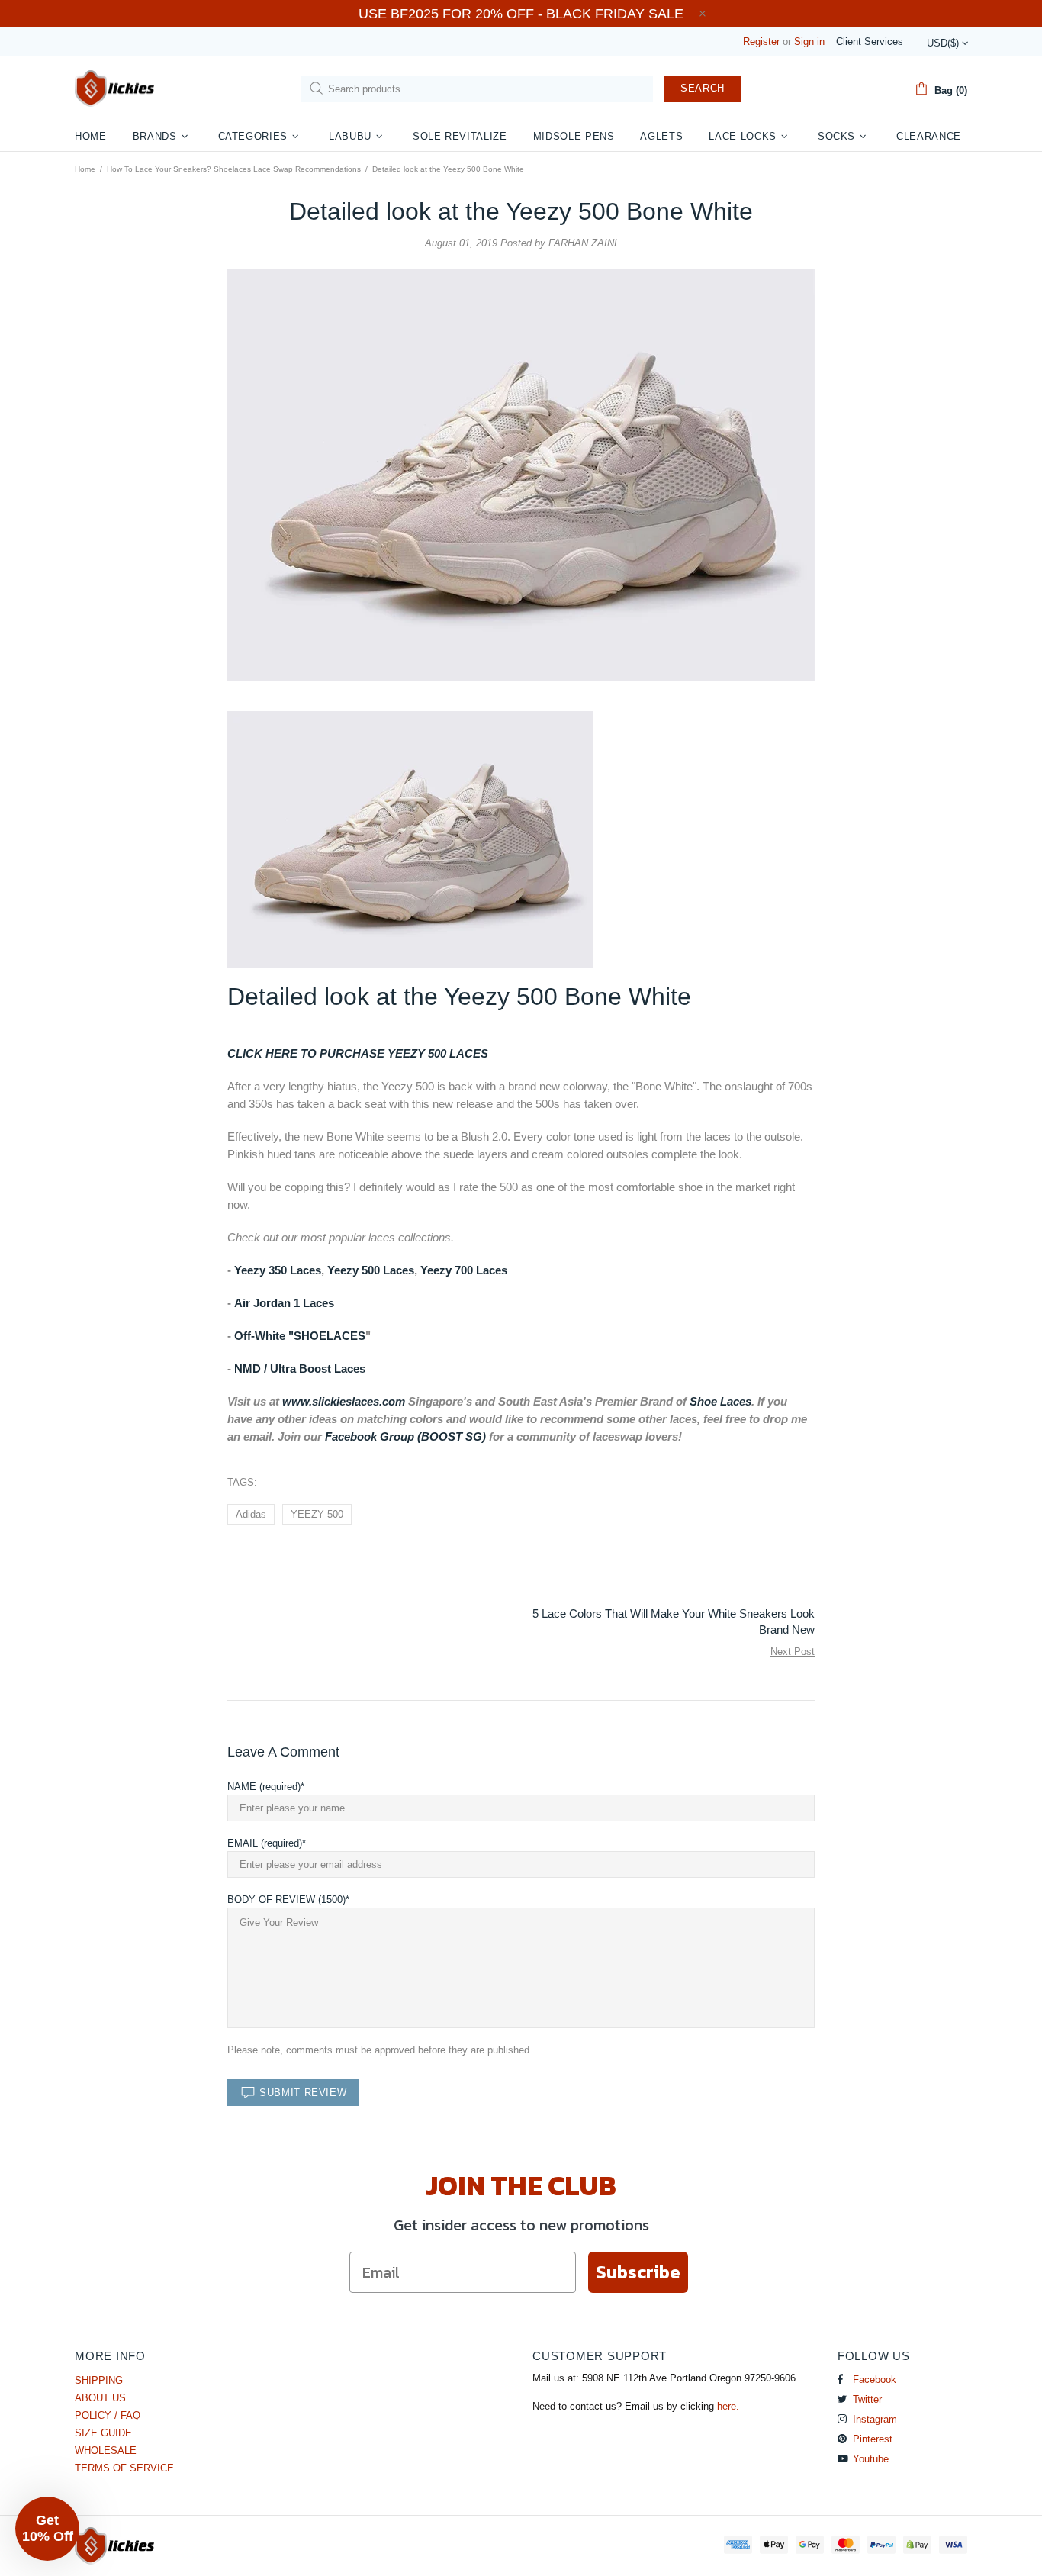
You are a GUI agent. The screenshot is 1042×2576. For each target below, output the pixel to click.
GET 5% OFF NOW (521, 1469)
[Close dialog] (673, 1084)
